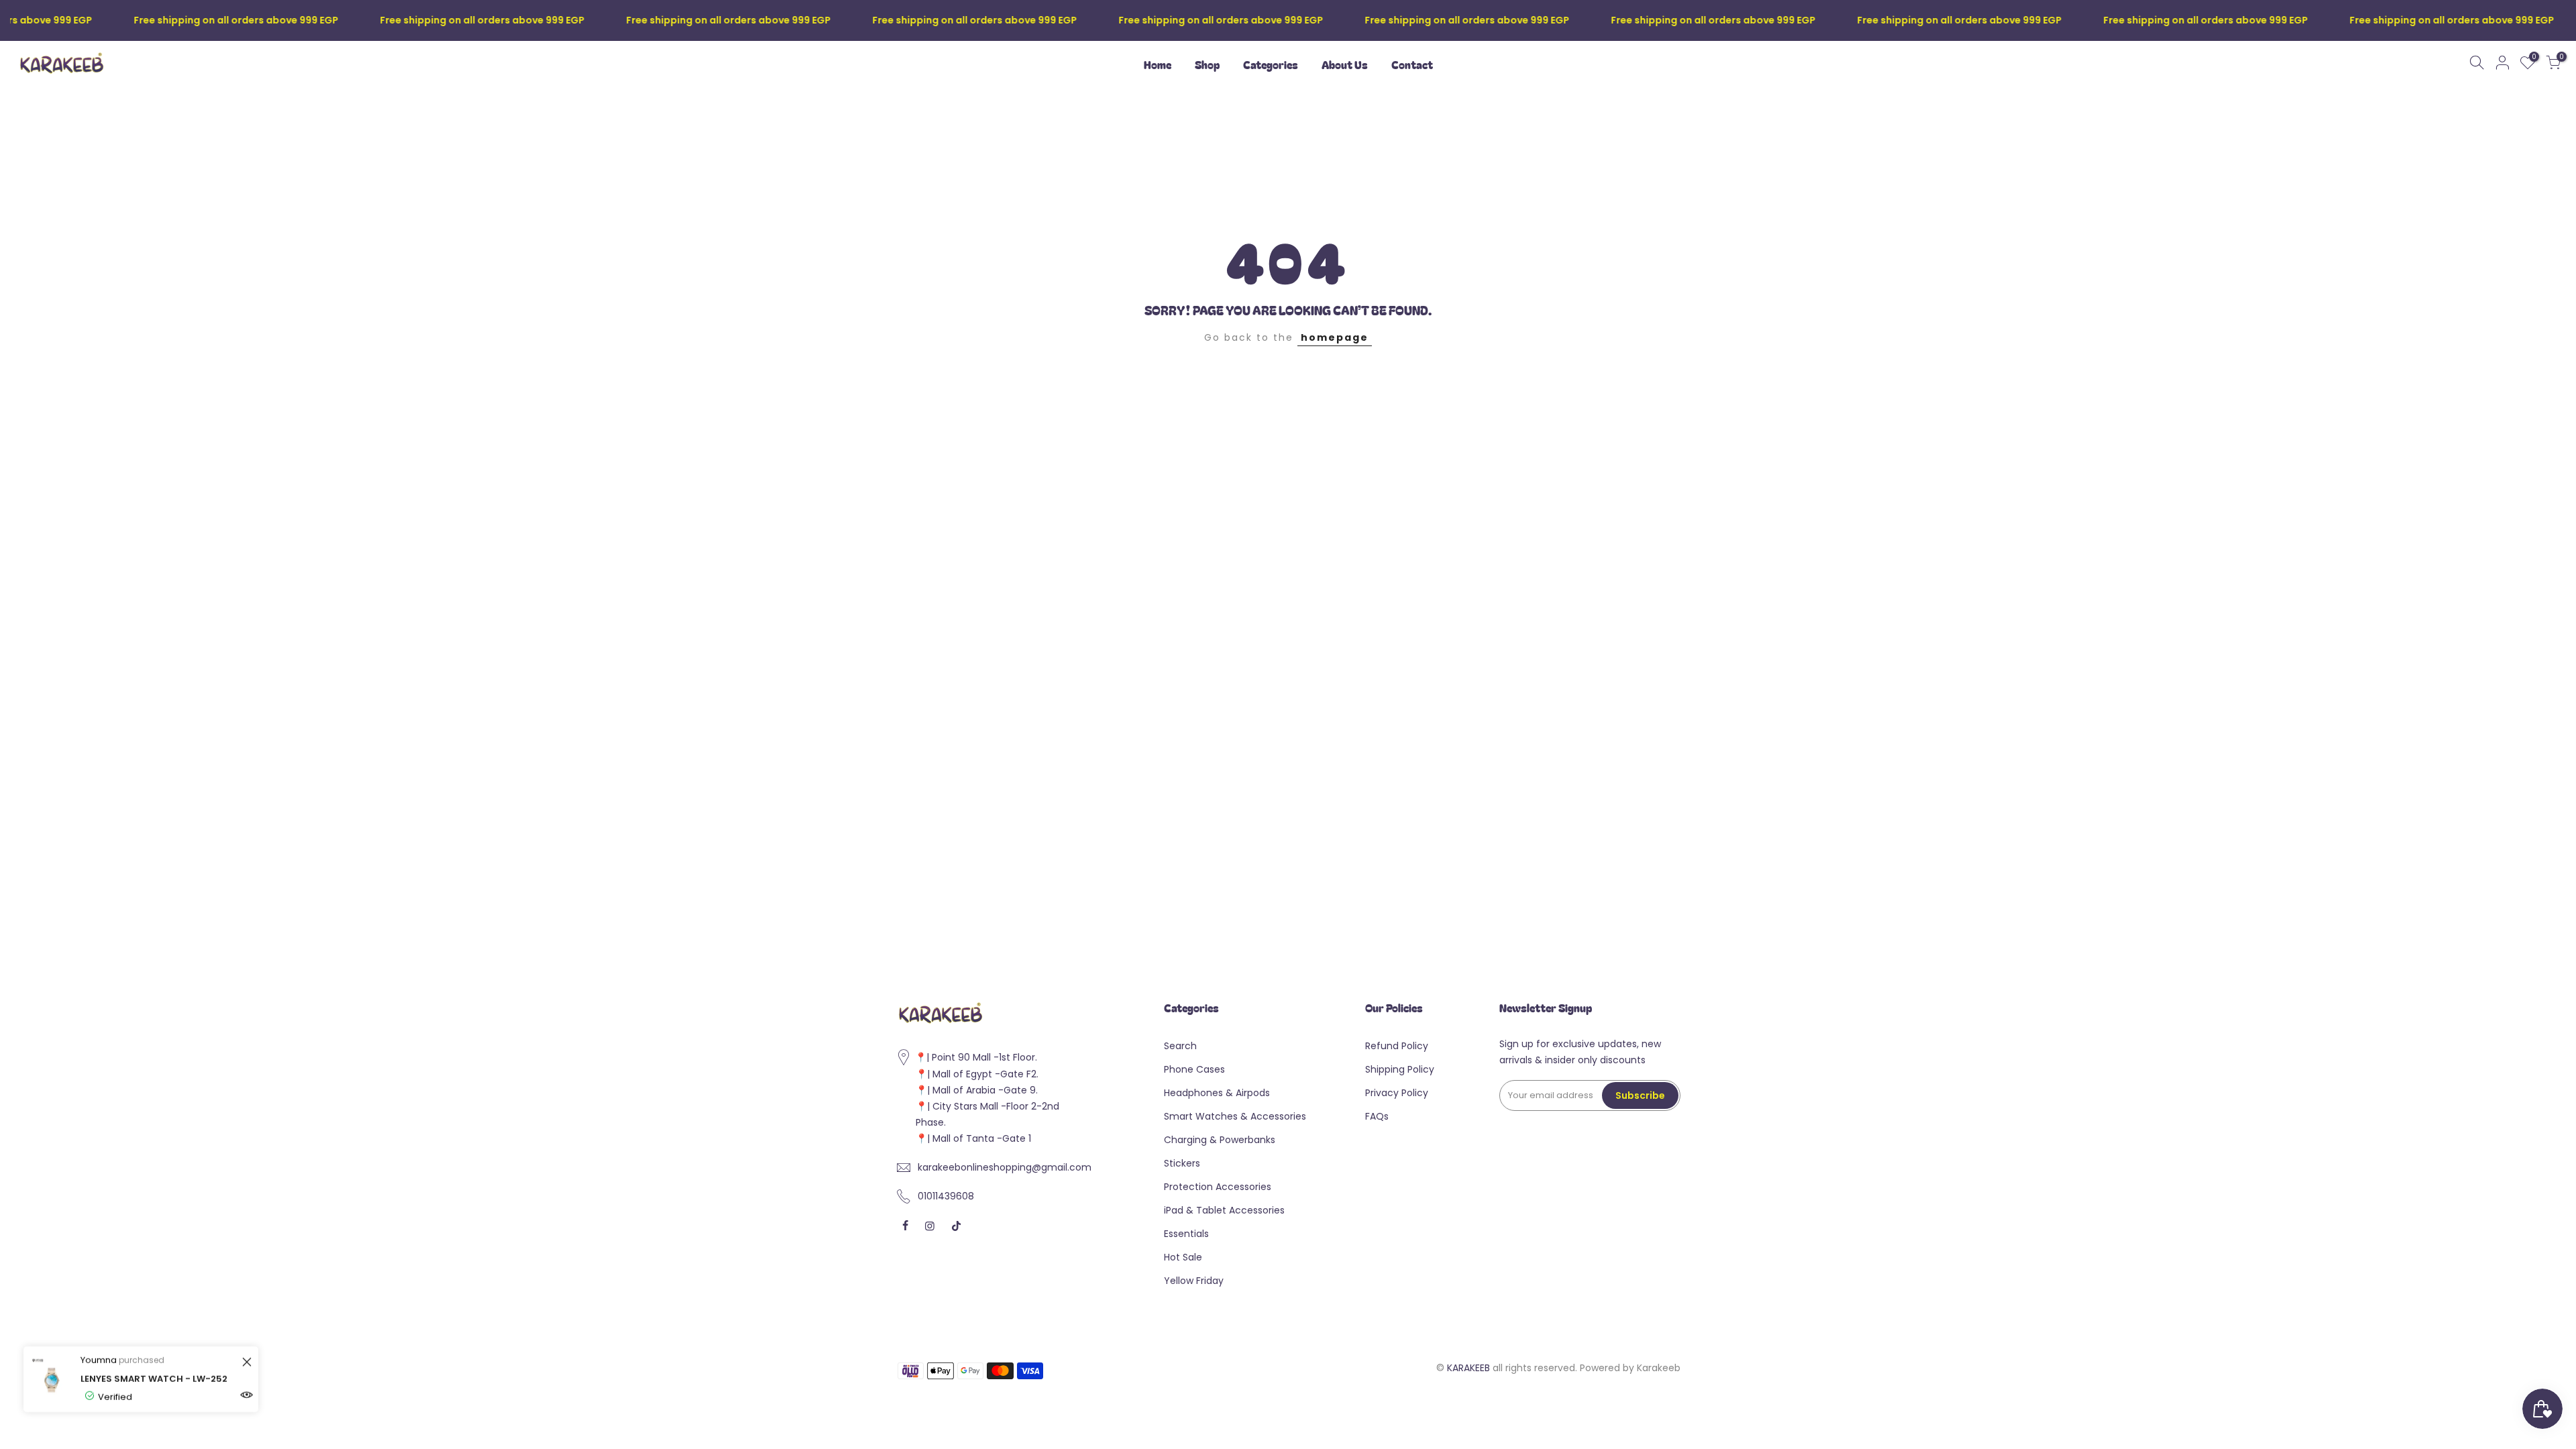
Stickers (1182, 1163)
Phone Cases (1194, 1069)
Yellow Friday (1194, 1281)
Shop (1207, 64)
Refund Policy (1397, 1046)
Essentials (1186, 1234)
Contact (1412, 64)
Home (1158, 64)
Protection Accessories (1218, 1187)
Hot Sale (1183, 1257)
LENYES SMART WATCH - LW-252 (154, 1379)
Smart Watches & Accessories (1235, 1116)
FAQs (1377, 1116)
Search (1180, 1046)
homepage (1335, 337)
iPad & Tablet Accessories (1224, 1210)
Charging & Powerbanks (1220, 1140)
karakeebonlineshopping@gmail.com (1005, 1167)
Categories (1271, 64)
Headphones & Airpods (1217, 1093)
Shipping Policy (1400, 1069)
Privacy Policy (1397, 1093)
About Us (1345, 64)
